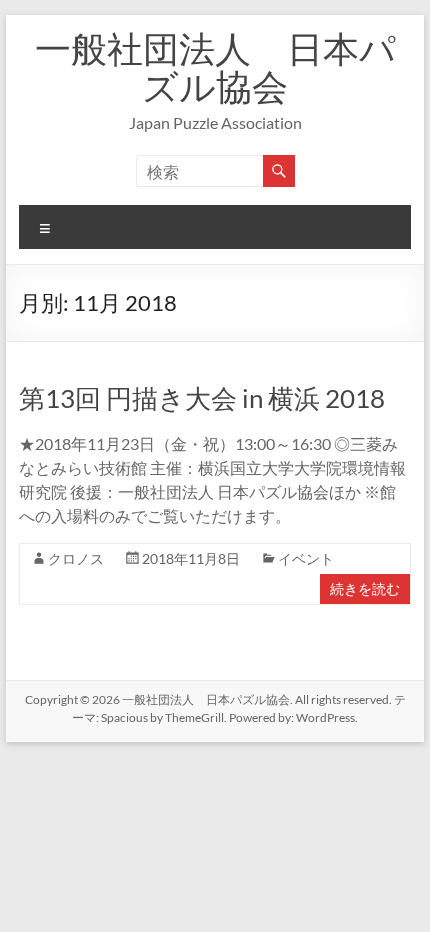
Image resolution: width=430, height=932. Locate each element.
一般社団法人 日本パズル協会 (215, 67)
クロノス (76, 558)
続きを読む (365, 588)
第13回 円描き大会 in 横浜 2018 (202, 398)
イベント (306, 558)
